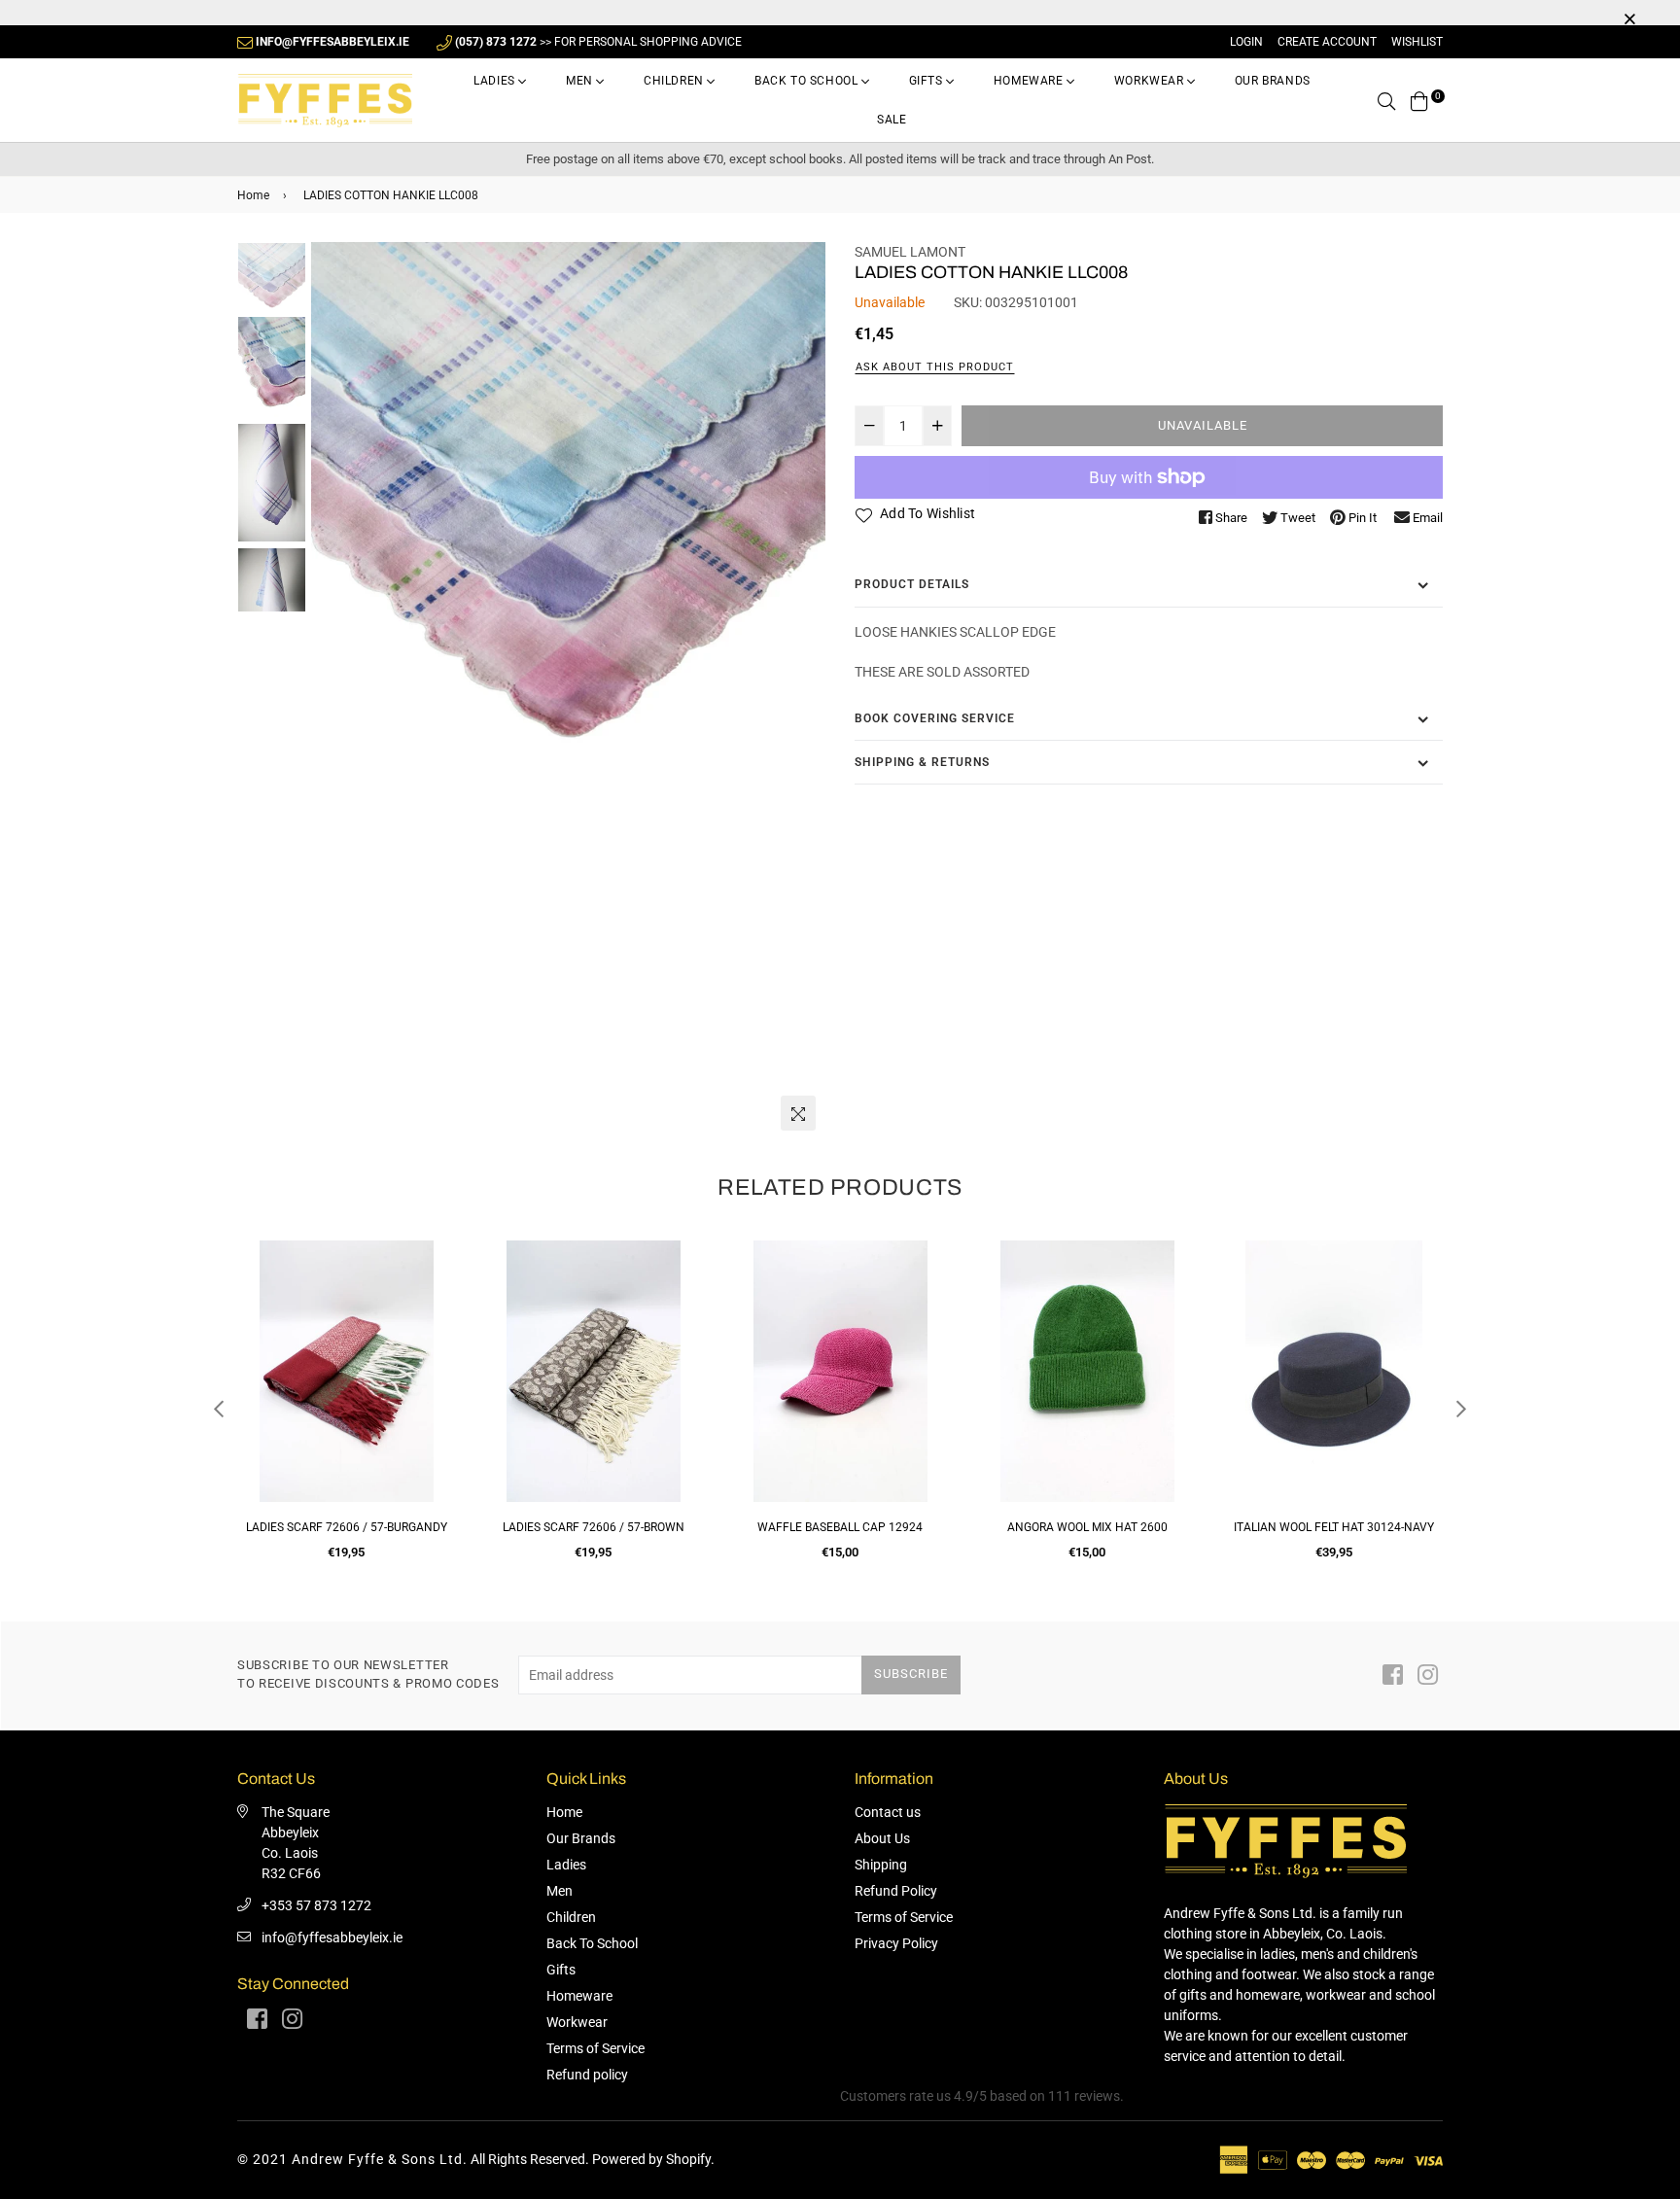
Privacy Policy (896, 1943)
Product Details (912, 584)
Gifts (928, 81)
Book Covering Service (935, 718)
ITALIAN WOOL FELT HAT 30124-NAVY (1334, 1527)
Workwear (1151, 81)
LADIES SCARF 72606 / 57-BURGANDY (347, 1527)
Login (1246, 42)
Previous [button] (335, 691)
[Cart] (1419, 100)
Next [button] (801, 691)
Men (581, 81)
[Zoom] (798, 1113)
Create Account (1327, 42)
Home (253, 195)
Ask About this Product (935, 367)
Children (675, 81)
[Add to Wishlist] (433, 1326)
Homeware (1030, 81)
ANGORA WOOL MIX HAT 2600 (1087, 1527)
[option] (568, 499)
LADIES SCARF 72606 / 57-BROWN (594, 1527)
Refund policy (587, 2075)
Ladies (496, 81)
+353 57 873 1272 (316, 1905)
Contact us (888, 1812)
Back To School (808, 81)
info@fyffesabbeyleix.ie (332, 1937)
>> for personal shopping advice (598, 42)
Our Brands (1273, 81)
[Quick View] (433, 1287)
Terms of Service (595, 2048)
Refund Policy (896, 1891)
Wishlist (1417, 42)
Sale (892, 120)
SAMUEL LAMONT (910, 252)
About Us (882, 1838)
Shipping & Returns (922, 762)
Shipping (881, 1865)
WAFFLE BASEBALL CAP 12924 (840, 1527)
